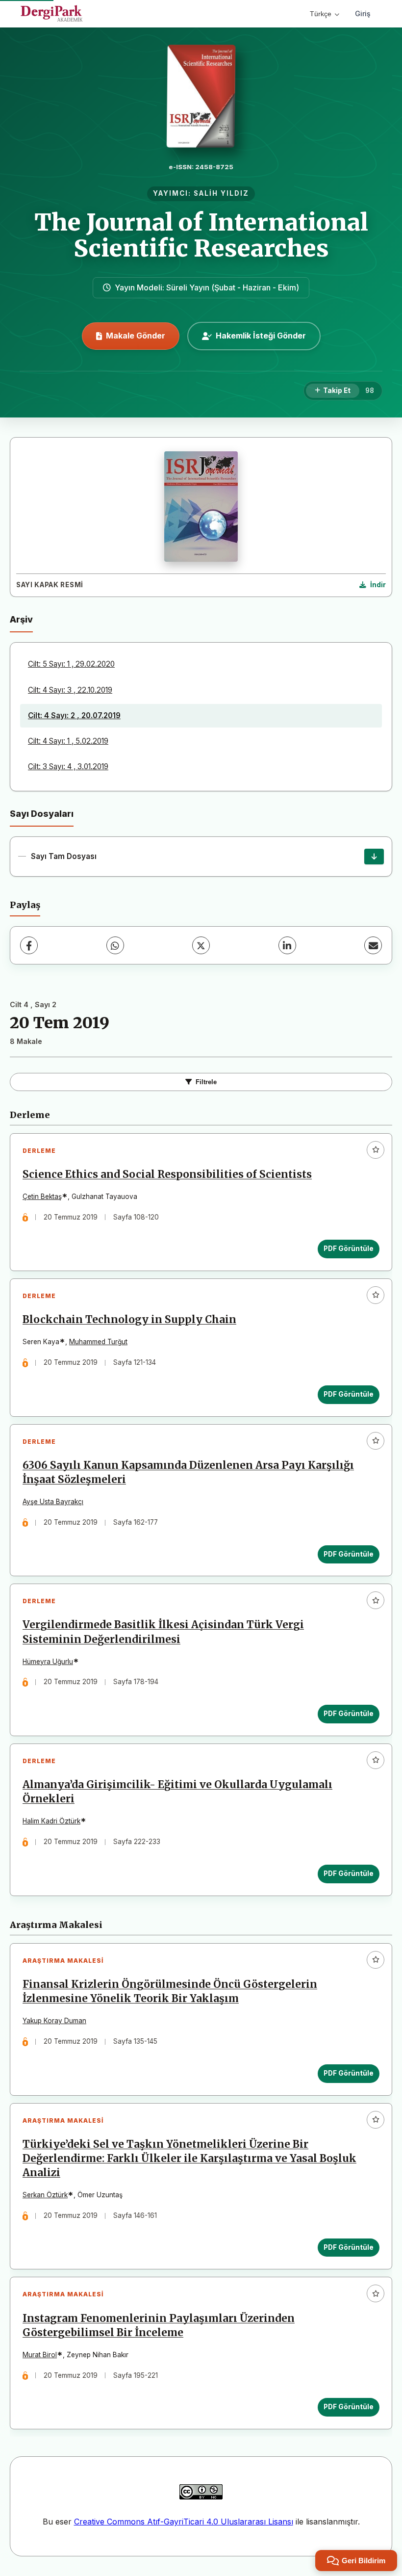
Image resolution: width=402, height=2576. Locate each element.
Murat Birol (40, 2355)
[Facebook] (29, 945)
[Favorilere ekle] (376, 1150)
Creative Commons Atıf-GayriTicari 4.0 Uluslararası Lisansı (184, 2522)
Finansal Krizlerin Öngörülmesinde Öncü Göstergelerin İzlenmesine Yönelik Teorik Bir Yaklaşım (170, 1991)
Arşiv (21, 619)
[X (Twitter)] (201, 945)
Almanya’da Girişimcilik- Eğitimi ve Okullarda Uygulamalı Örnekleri (177, 1792)
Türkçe (321, 14)
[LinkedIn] (287, 945)
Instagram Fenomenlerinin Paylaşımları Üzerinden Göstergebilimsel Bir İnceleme (159, 2326)
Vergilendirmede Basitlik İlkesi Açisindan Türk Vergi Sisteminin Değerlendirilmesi (163, 1632)
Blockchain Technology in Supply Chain (129, 1320)
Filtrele (206, 1082)
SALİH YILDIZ (221, 193)
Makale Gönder (136, 336)
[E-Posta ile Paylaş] (373, 945)
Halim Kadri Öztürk (51, 1821)
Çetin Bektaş (42, 1197)
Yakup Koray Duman (54, 2021)
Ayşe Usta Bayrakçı (53, 1502)
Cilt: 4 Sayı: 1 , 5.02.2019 (68, 741)
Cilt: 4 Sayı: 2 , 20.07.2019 (74, 716)
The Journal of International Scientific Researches (201, 235)
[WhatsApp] (115, 945)
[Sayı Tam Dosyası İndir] (374, 857)
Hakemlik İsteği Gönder (261, 336)
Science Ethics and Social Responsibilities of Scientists (167, 1174)
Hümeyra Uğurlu (48, 1662)
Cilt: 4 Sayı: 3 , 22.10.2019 (70, 690)
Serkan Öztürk (45, 2195)
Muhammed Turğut (98, 1342)
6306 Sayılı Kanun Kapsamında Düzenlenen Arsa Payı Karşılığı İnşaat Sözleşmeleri (188, 1472)
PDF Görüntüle (349, 1249)
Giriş (363, 13)
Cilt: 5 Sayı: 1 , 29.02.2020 (71, 664)
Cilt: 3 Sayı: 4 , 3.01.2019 (68, 767)
